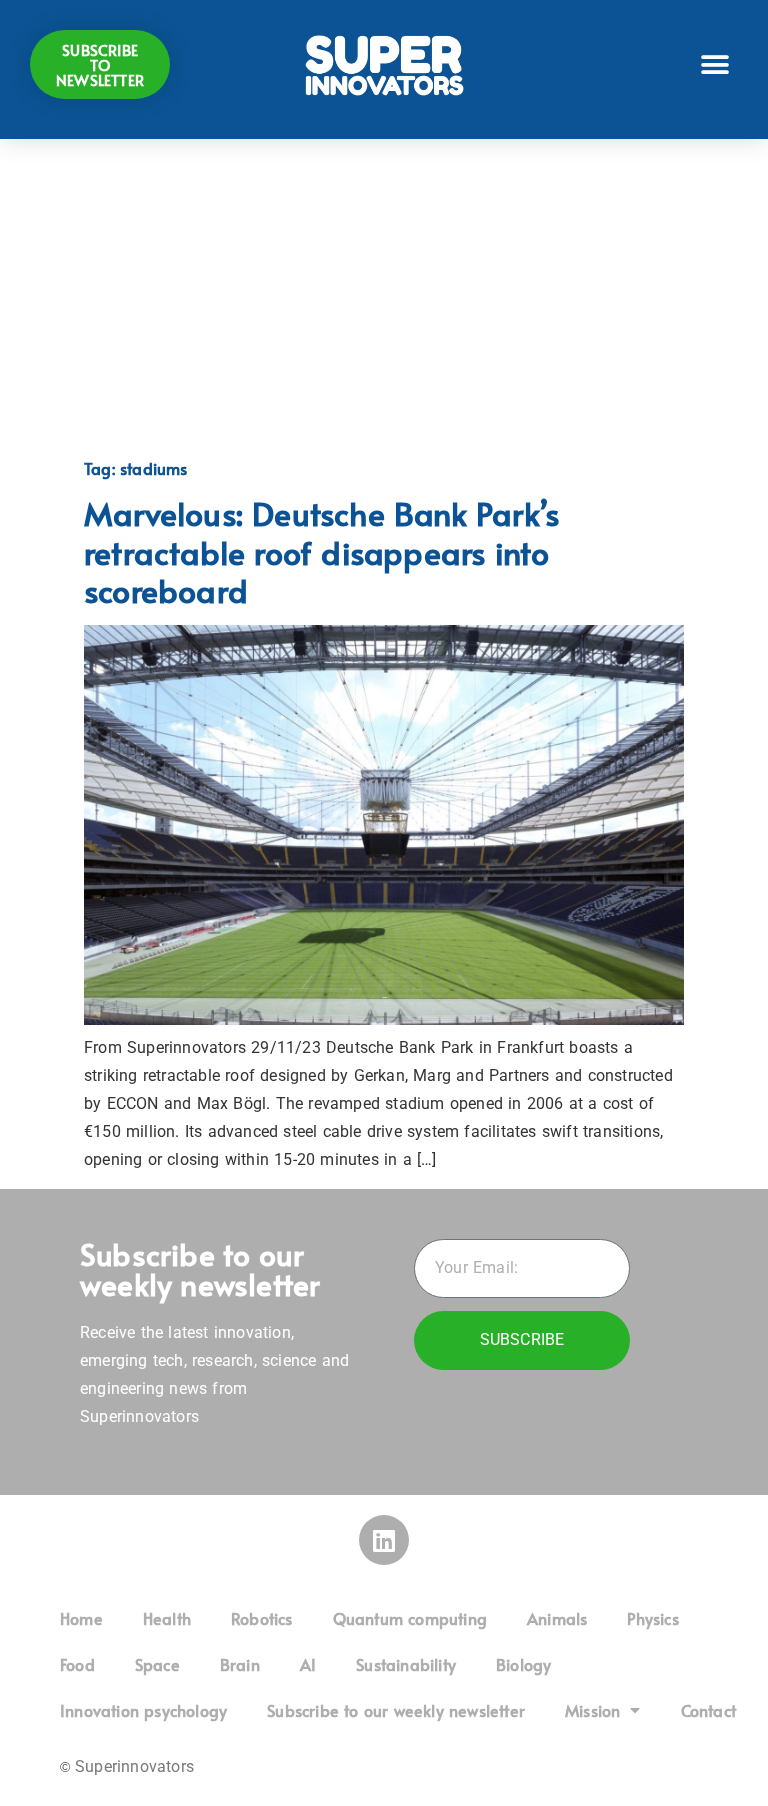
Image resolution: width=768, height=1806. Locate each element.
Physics (652, 1618)
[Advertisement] (384, 299)
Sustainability (406, 1664)
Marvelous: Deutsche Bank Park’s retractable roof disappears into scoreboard (321, 551)
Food (77, 1664)
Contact (708, 1710)
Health (167, 1618)
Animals (557, 1618)
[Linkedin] (384, 1540)
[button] (715, 64)
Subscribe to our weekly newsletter (396, 1710)
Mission (592, 1710)
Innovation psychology (143, 1710)
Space (157, 1664)
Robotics (262, 1618)
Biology (523, 1664)
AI (308, 1664)
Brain (240, 1664)
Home (81, 1618)
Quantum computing (410, 1618)
